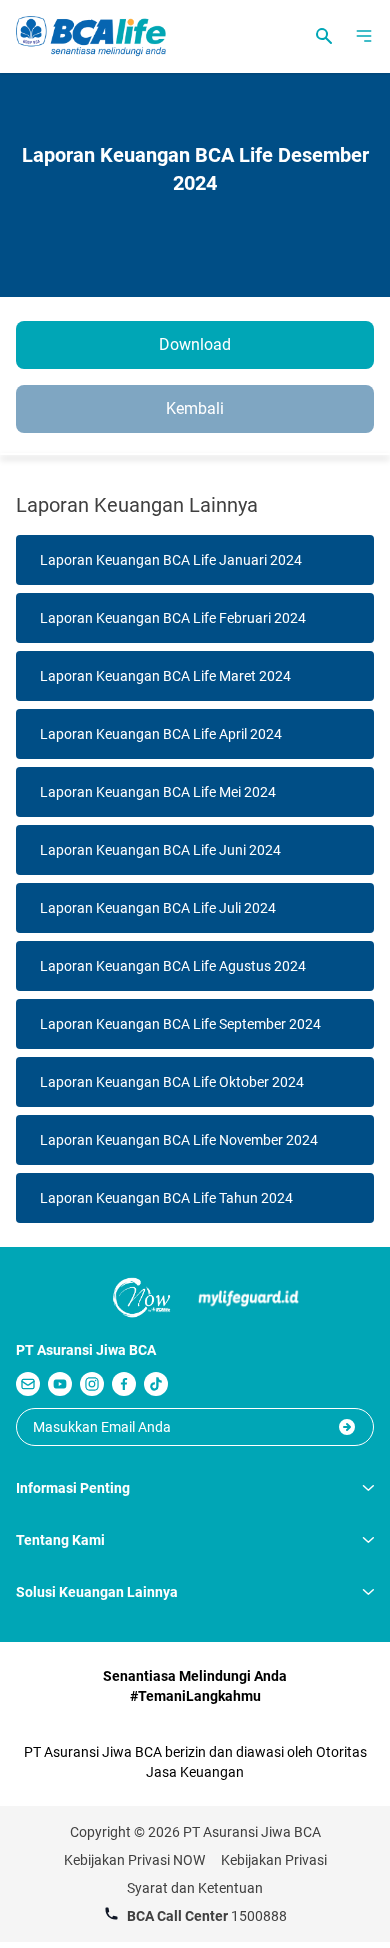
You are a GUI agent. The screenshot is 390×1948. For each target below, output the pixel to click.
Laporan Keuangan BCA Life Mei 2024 (158, 792)
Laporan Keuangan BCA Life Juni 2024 (160, 850)
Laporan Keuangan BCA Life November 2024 (179, 1140)
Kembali (195, 408)
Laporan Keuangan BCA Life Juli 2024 (158, 908)
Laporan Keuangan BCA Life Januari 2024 (171, 560)
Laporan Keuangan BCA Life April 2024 (161, 734)
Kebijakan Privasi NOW (134, 1860)
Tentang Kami (60, 1540)
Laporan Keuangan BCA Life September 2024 (180, 1024)
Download (195, 344)
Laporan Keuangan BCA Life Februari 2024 (173, 618)
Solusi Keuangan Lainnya (97, 1592)
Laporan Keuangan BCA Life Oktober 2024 (172, 1082)
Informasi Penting (73, 1488)
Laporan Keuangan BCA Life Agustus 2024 (173, 966)
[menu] (364, 36)
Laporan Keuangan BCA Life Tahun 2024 (166, 1198)
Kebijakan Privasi (274, 1860)
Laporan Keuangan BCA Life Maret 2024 (165, 676)
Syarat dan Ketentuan (195, 1888)
